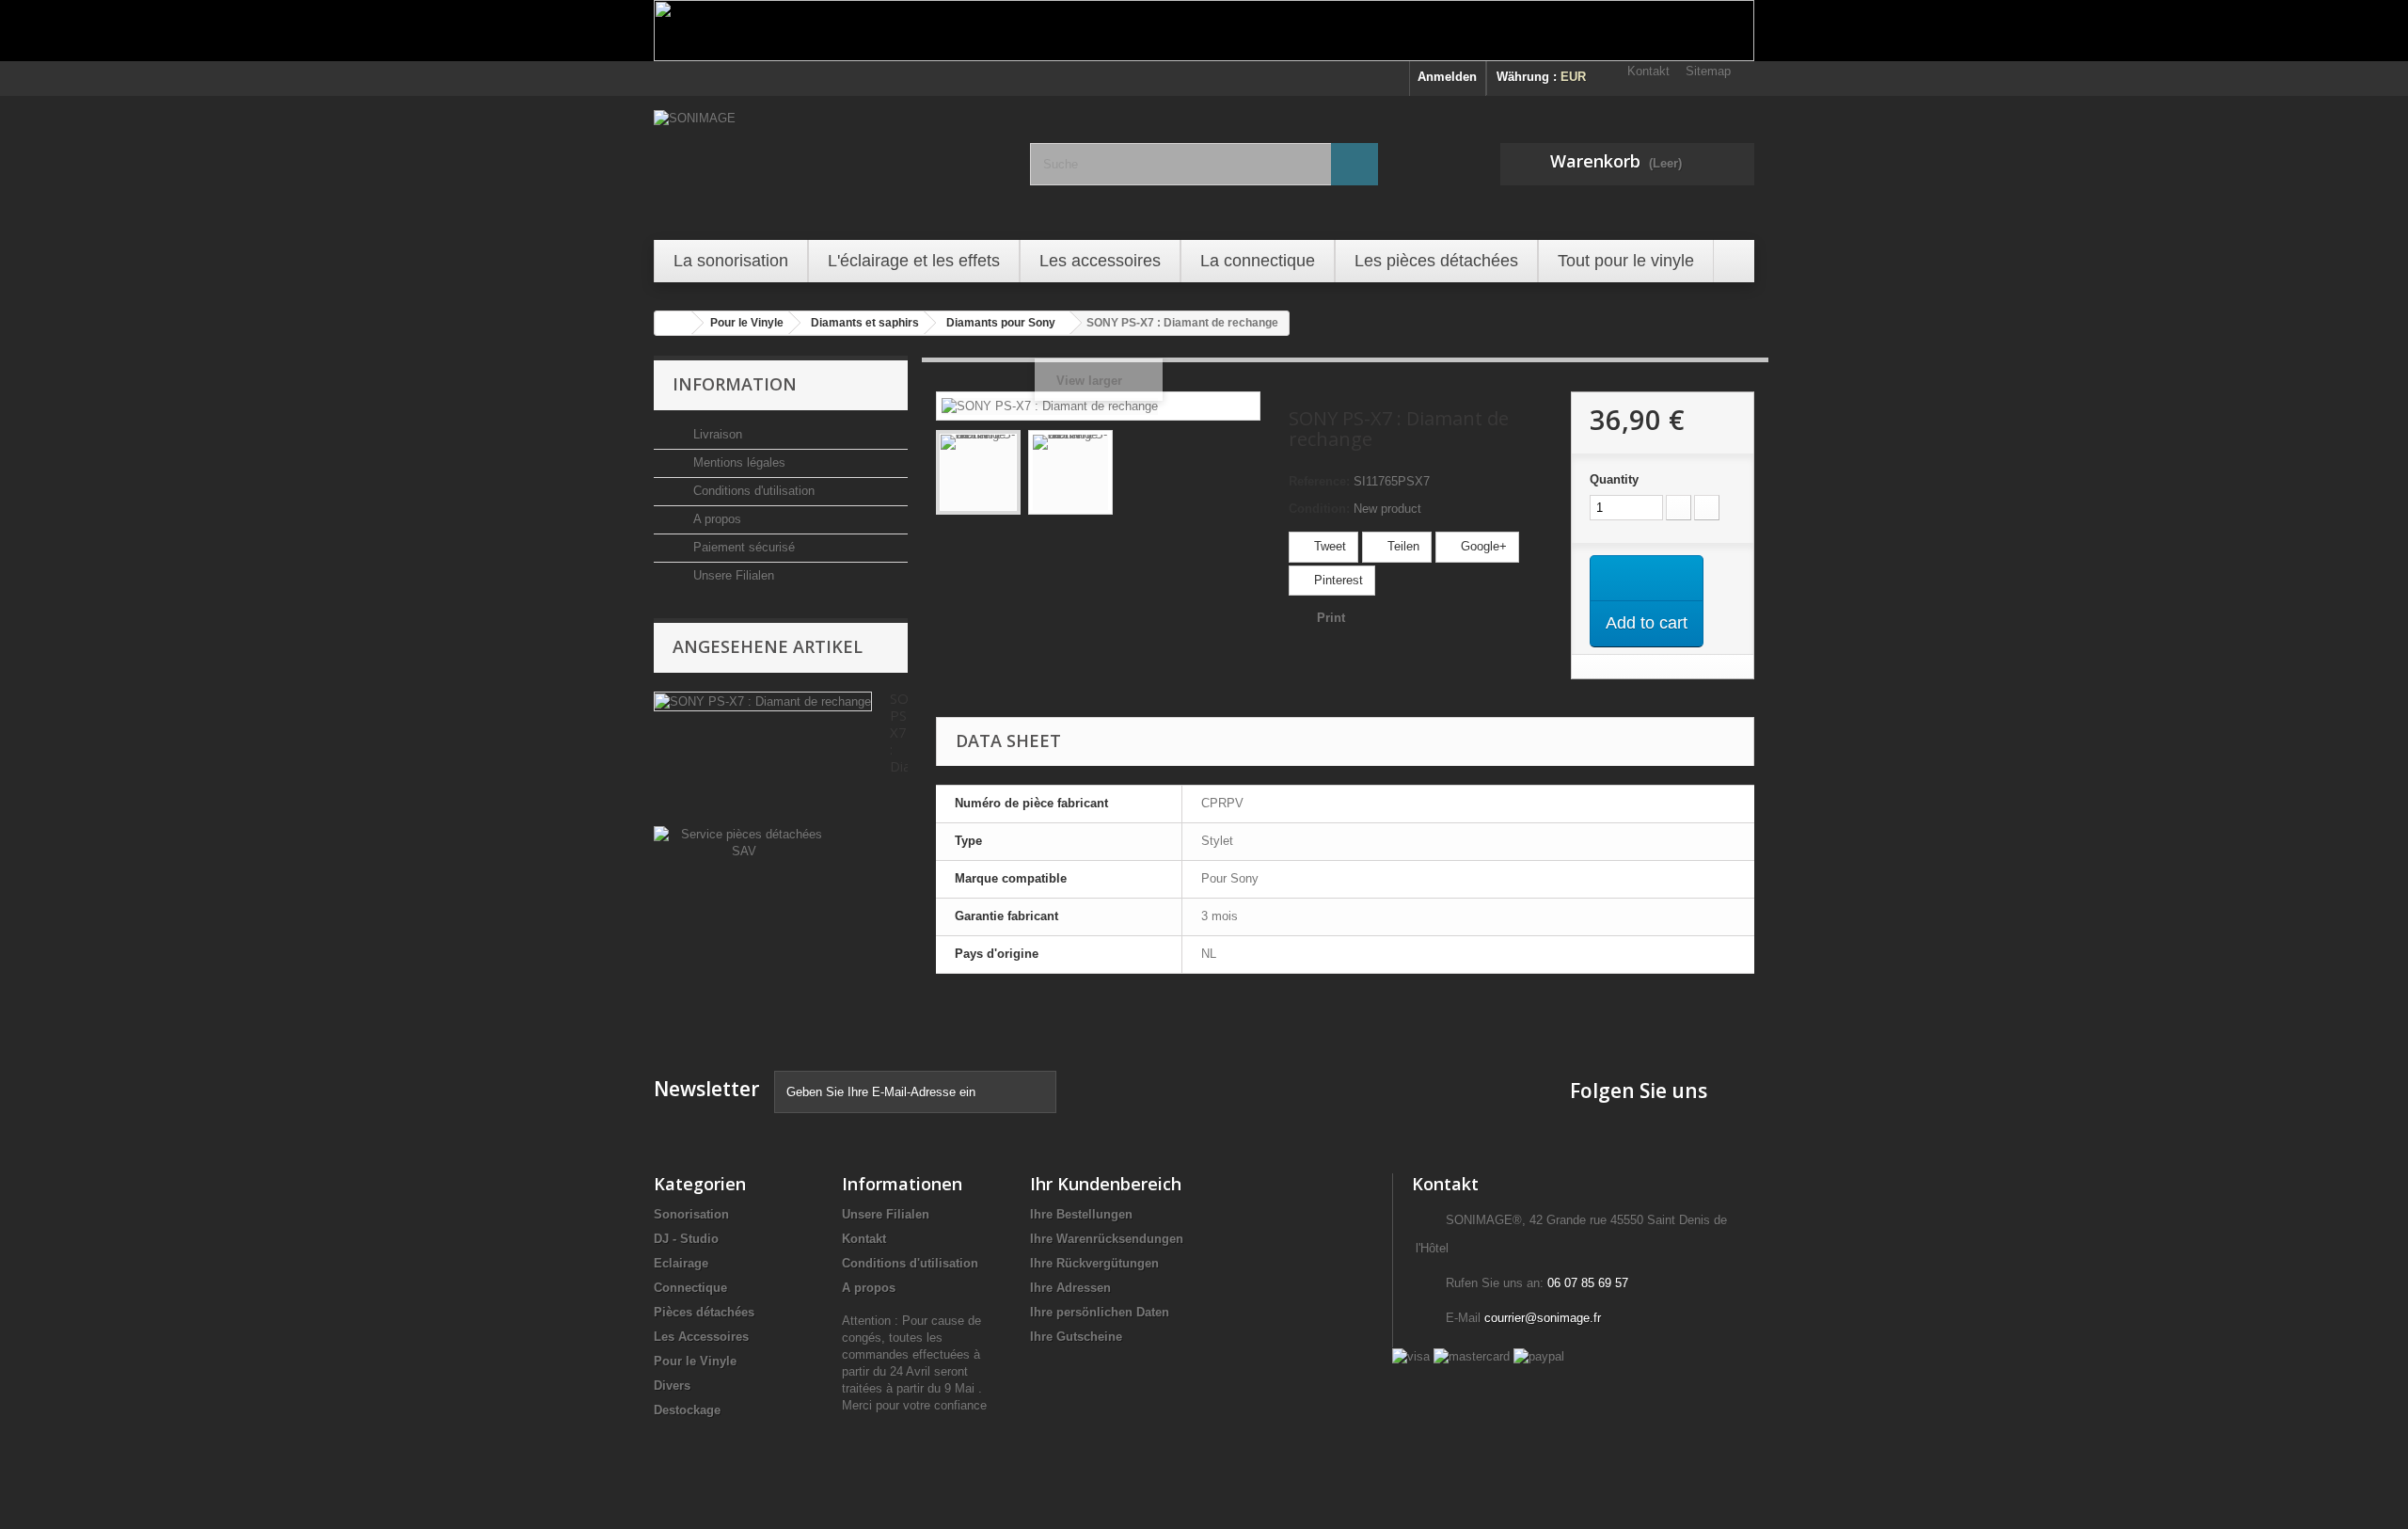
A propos (715, 519)
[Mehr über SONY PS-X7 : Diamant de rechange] (763, 701)
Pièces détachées (704, 1312)
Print (1331, 618)
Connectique (690, 1288)
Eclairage (681, 1263)
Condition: (1319, 509)
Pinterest (1337, 580)
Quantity (1614, 479)
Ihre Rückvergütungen (1094, 1263)
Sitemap (1708, 71)
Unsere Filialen (732, 575)
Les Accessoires (701, 1337)
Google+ (1482, 546)
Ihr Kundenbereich (1106, 1184)
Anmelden (1447, 77)
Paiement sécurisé (742, 547)
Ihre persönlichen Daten (1100, 1312)
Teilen (1402, 546)
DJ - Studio (686, 1239)
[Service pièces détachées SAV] (744, 842)
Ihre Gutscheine (1076, 1337)
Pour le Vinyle (695, 1361)
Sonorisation (691, 1214)
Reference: (1319, 481)
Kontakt (1648, 71)
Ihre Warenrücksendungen (1107, 1239)
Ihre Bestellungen (1081, 1214)
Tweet (1328, 546)
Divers (672, 1386)
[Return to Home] (673, 323)
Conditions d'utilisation (752, 491)
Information (735, 384)
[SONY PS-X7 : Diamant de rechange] (978, 472)
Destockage (687, 1410)
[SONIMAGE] (828, 166)
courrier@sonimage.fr (1543, 1318)
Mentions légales (737, 462)
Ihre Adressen (1070, 1288)
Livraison (716, 434)
